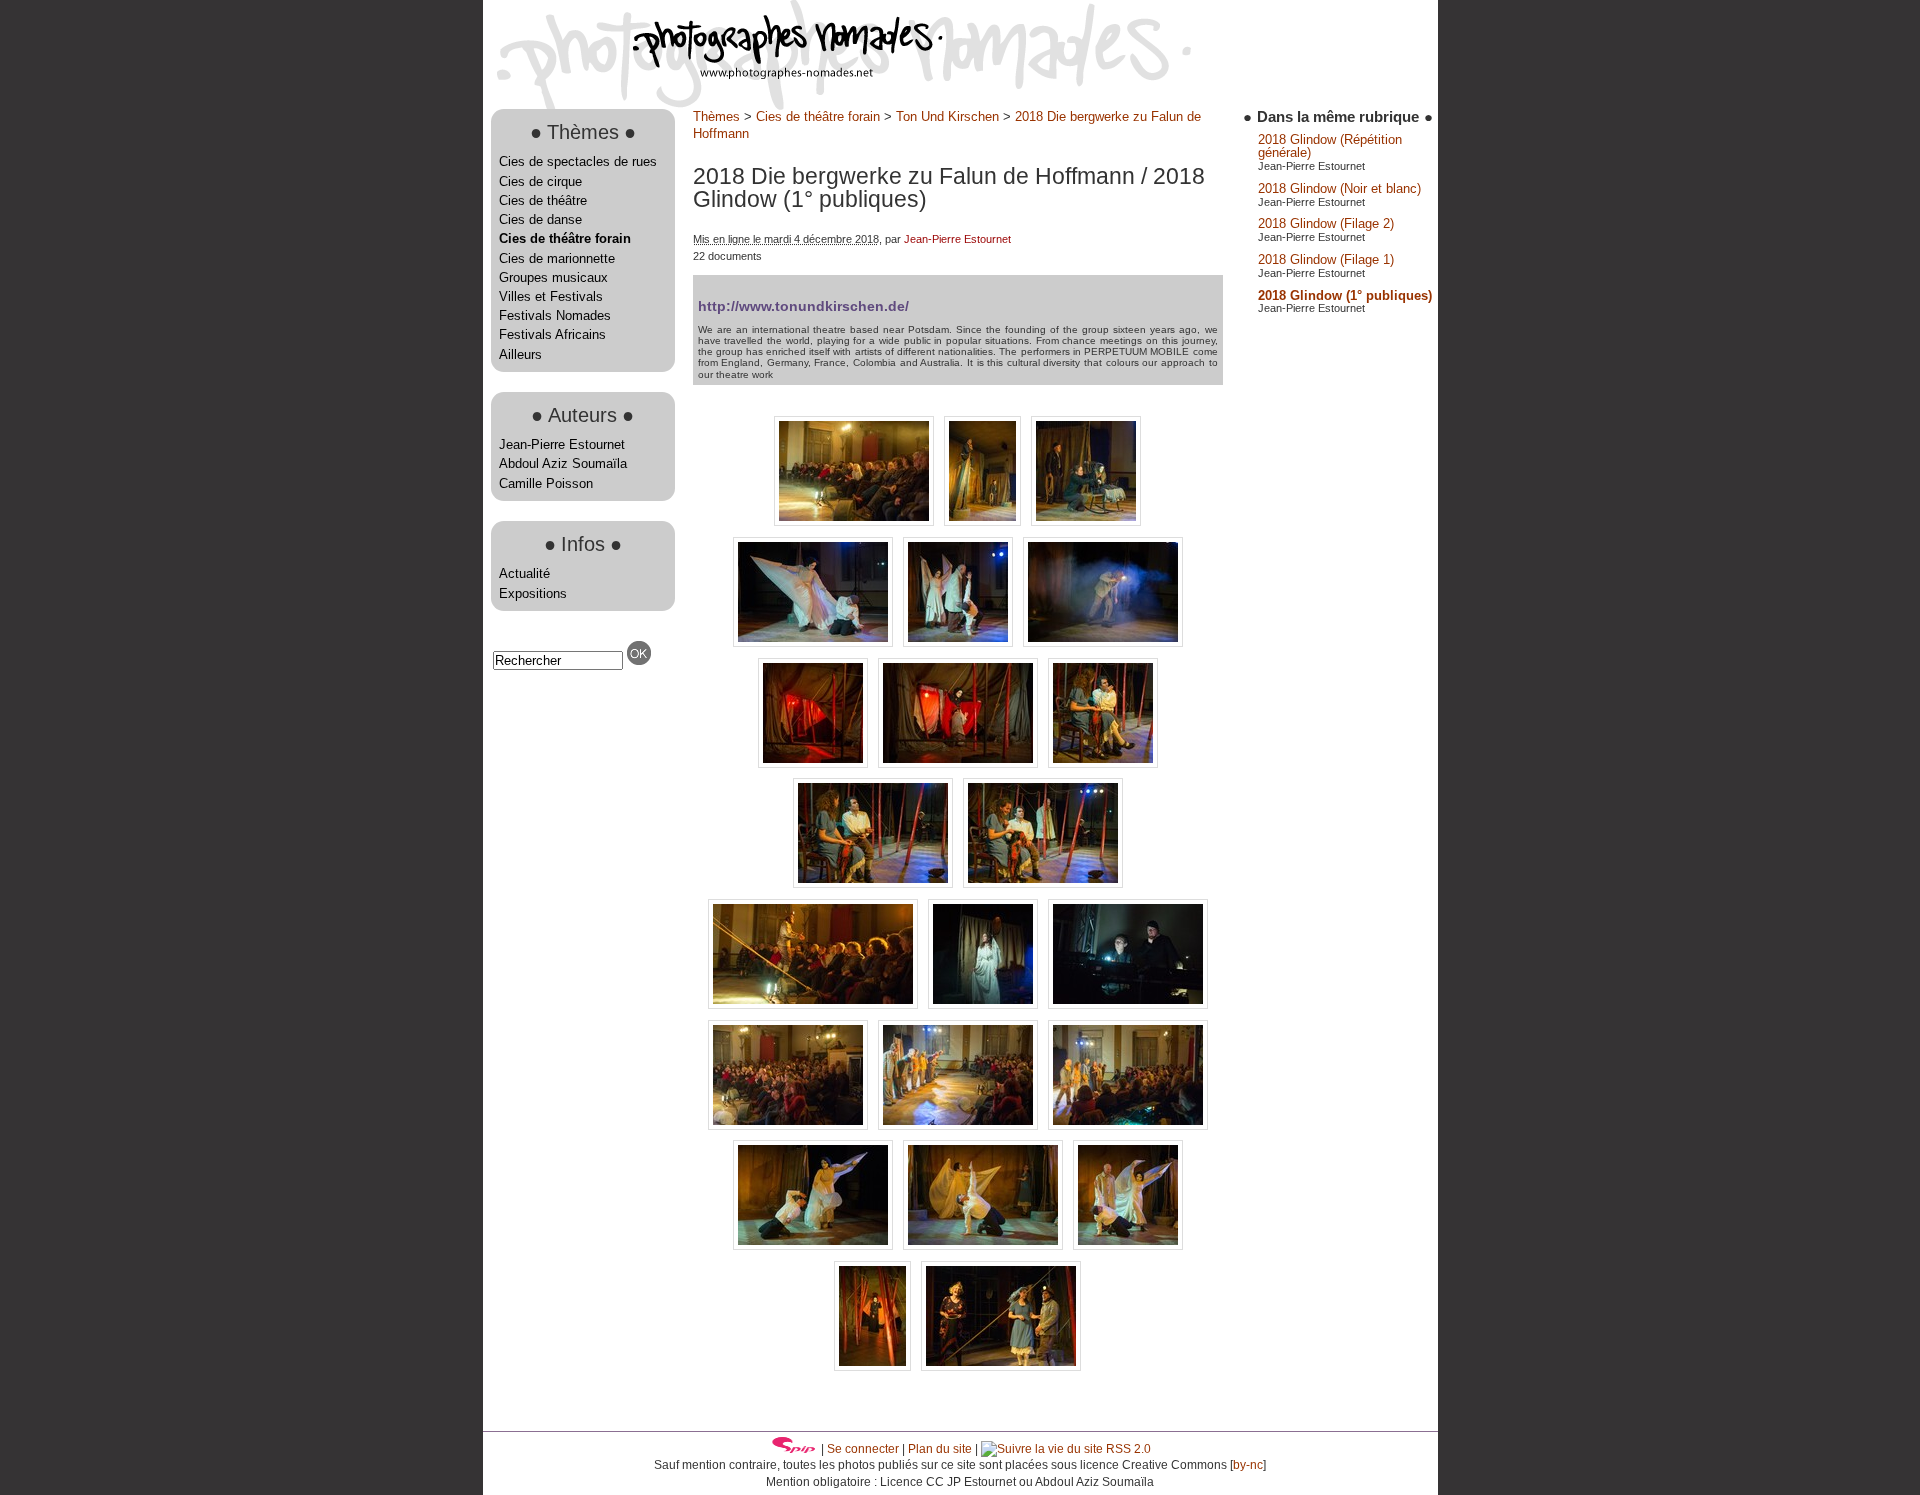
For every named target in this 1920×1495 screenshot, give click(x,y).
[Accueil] (713, 74)
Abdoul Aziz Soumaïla (563, 463)
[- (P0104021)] (960, 1125)
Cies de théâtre (543, 200)
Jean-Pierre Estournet (562, 444)
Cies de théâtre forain (565, 238)
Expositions (533, 593)
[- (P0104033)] (985, 1245)
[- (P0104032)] (815, 1245)
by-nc (1248, 1465)
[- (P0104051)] (1001, 1366)
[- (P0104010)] (875, 883)
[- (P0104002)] (815, 763)
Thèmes (716, 116)
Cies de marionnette (557, 258)
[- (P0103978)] (856, 521)
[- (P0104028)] (1128, 1125)
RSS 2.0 (1127, 1449)
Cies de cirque (540, 181)
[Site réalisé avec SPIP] (794, 1449)
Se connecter (863, 1449)
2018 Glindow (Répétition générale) (1330, 146)
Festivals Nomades (555, 315)
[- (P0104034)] (1128, 1245)
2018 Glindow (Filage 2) (1326, 223)
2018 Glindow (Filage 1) (1326, 259)
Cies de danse (540, 219)
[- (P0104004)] (960, 763)
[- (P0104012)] (815, 1004)
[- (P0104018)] (1128, 1004)
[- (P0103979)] (984, 521)
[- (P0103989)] (960, 642)
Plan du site (940, 1449)
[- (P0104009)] (1103, 763)
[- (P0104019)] (790, 1125)
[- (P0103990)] (1103, 642)
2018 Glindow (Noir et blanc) (1339, 188)
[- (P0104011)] (1043, 883)
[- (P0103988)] (815, 642)
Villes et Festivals (551, 296)
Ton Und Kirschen (947, 116)
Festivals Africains (552, 334)
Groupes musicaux (553, 277)
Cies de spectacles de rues (578, 161)
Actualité (524, 573)
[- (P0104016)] (985, 1004)
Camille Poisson (546, 483)
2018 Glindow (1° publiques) (1345, 295)
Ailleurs (520, 354)
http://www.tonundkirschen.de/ (803, 306)
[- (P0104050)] (874, 1366)
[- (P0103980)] (1086, 521)
